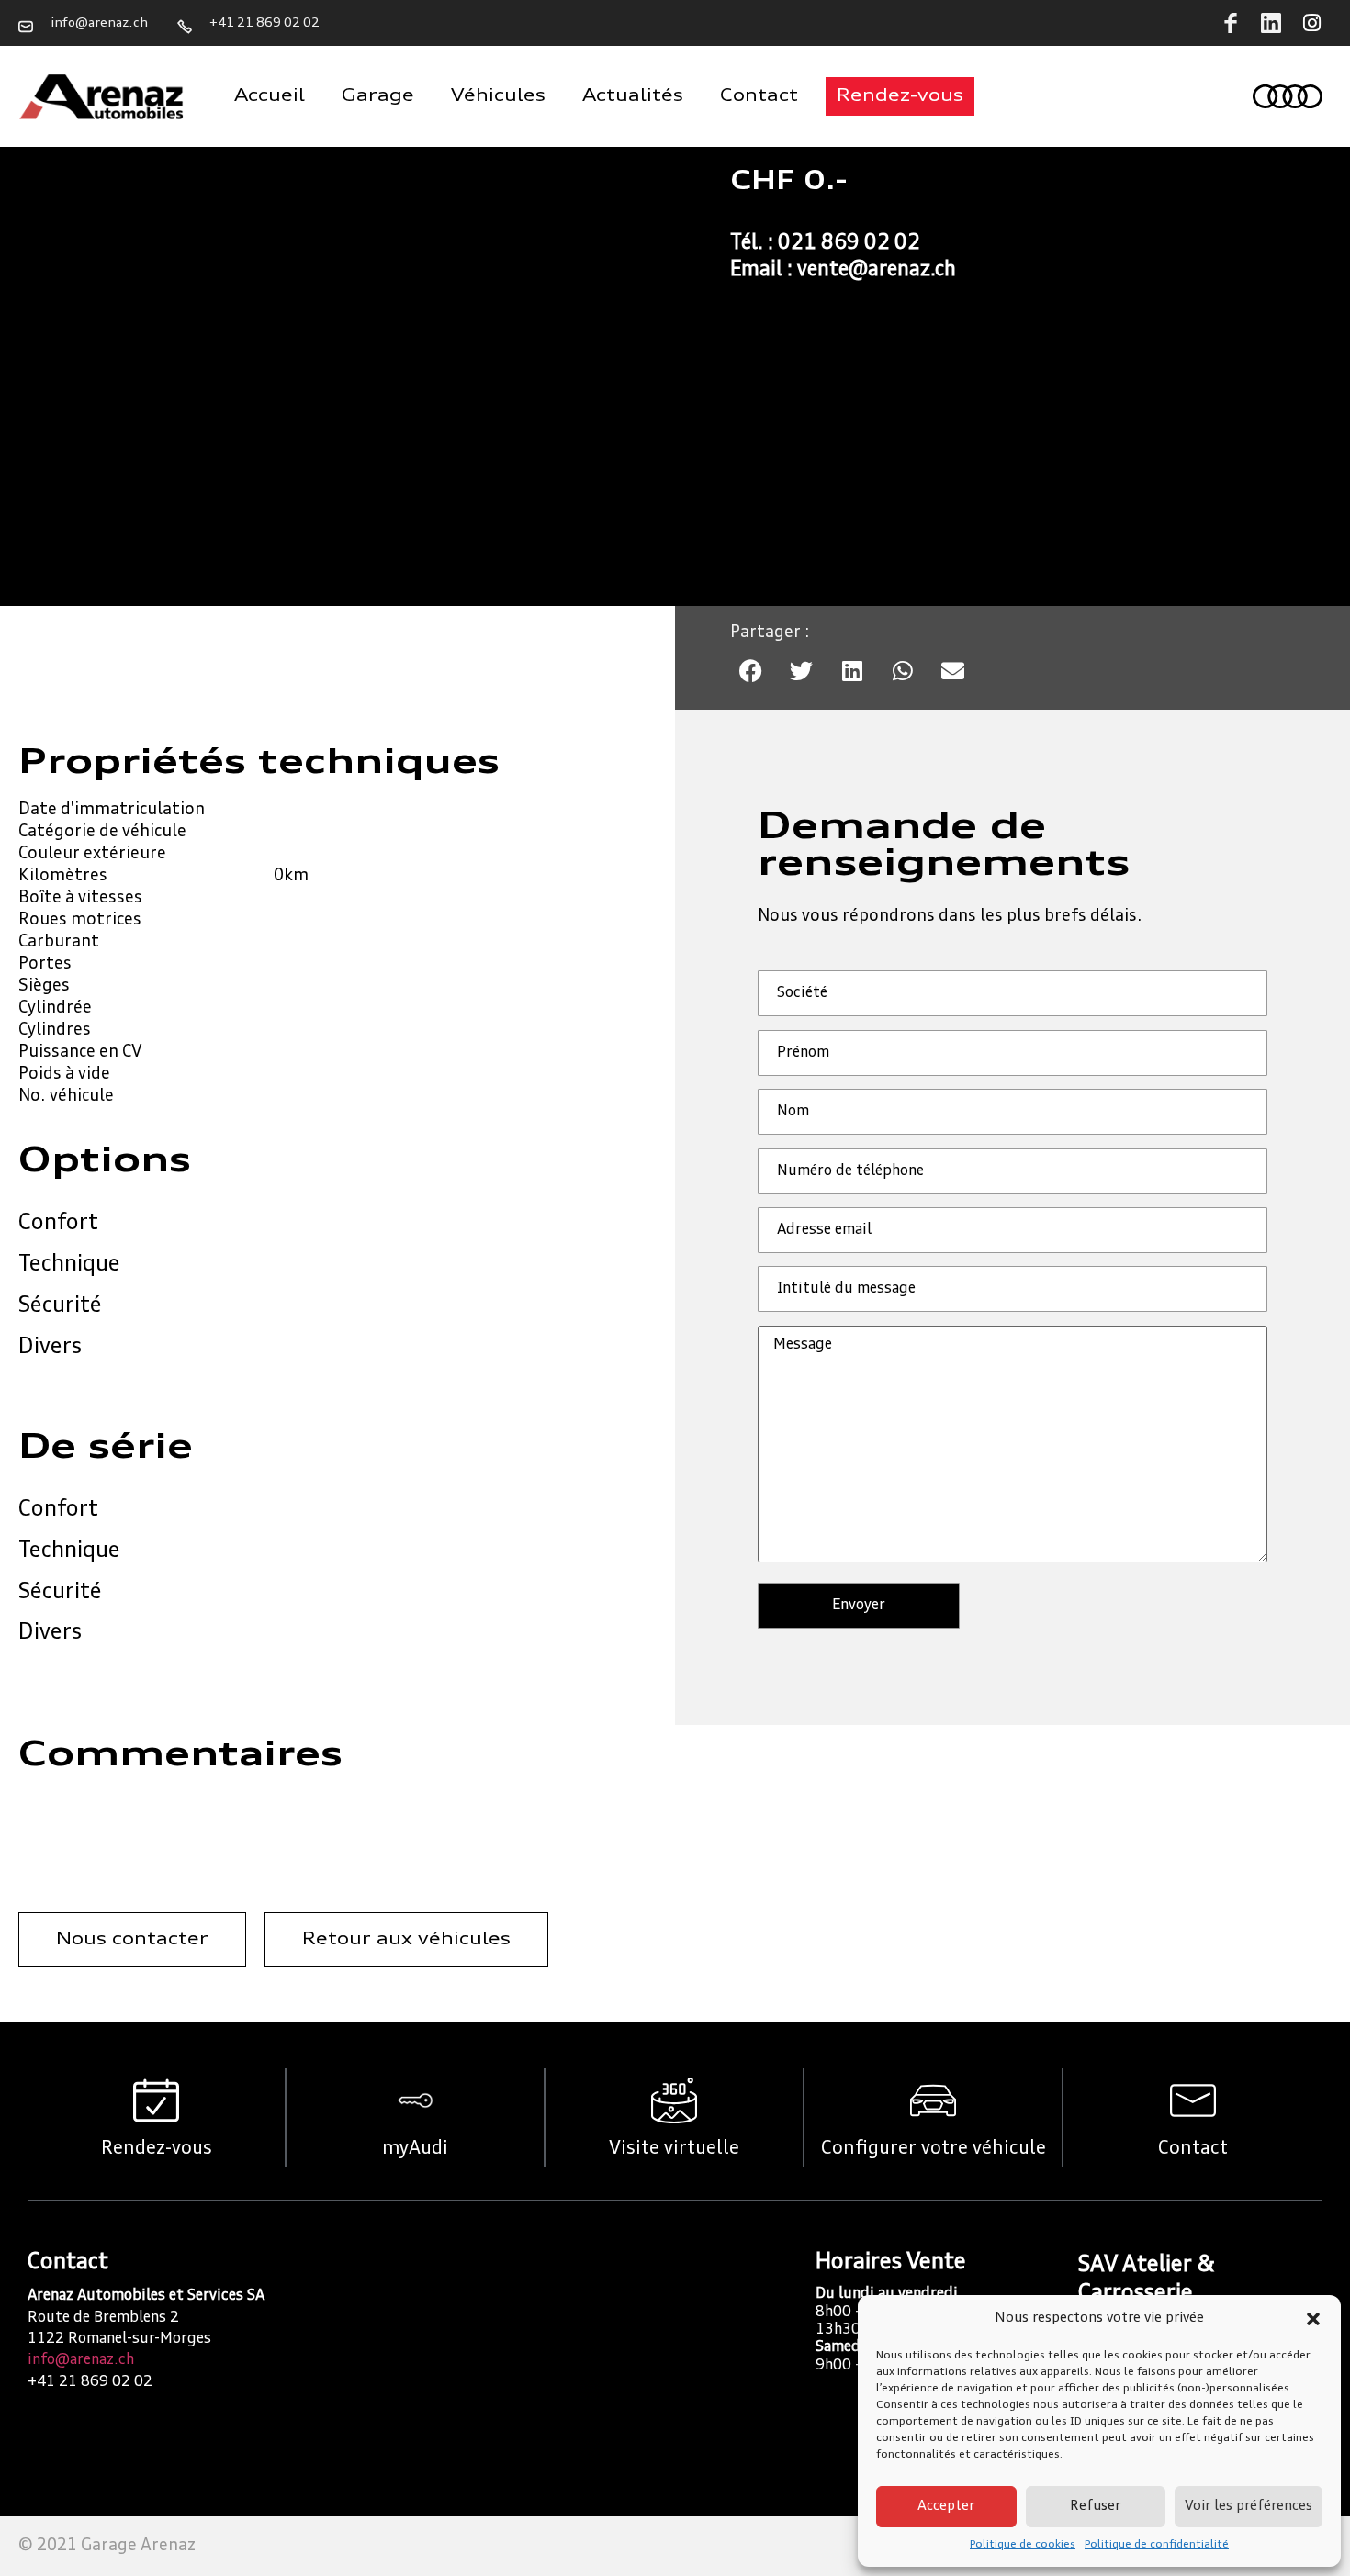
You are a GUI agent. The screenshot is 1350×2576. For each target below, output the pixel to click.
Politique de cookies (1023, 2545)
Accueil (270, 96)
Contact (759, 96)
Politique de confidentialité (1157, 2545)
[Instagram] (1311, 23)
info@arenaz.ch (81, 2360)
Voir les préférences (1249, 2507)
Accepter (946, 2507)
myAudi (415, 2149)
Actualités (633, 96)
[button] (1313, 2319)
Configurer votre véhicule (934, 2149)
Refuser (1095, 2507)
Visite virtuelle (674, 2149)
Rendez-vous (157, 2149)
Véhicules (498, 96)
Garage (378, 96)
